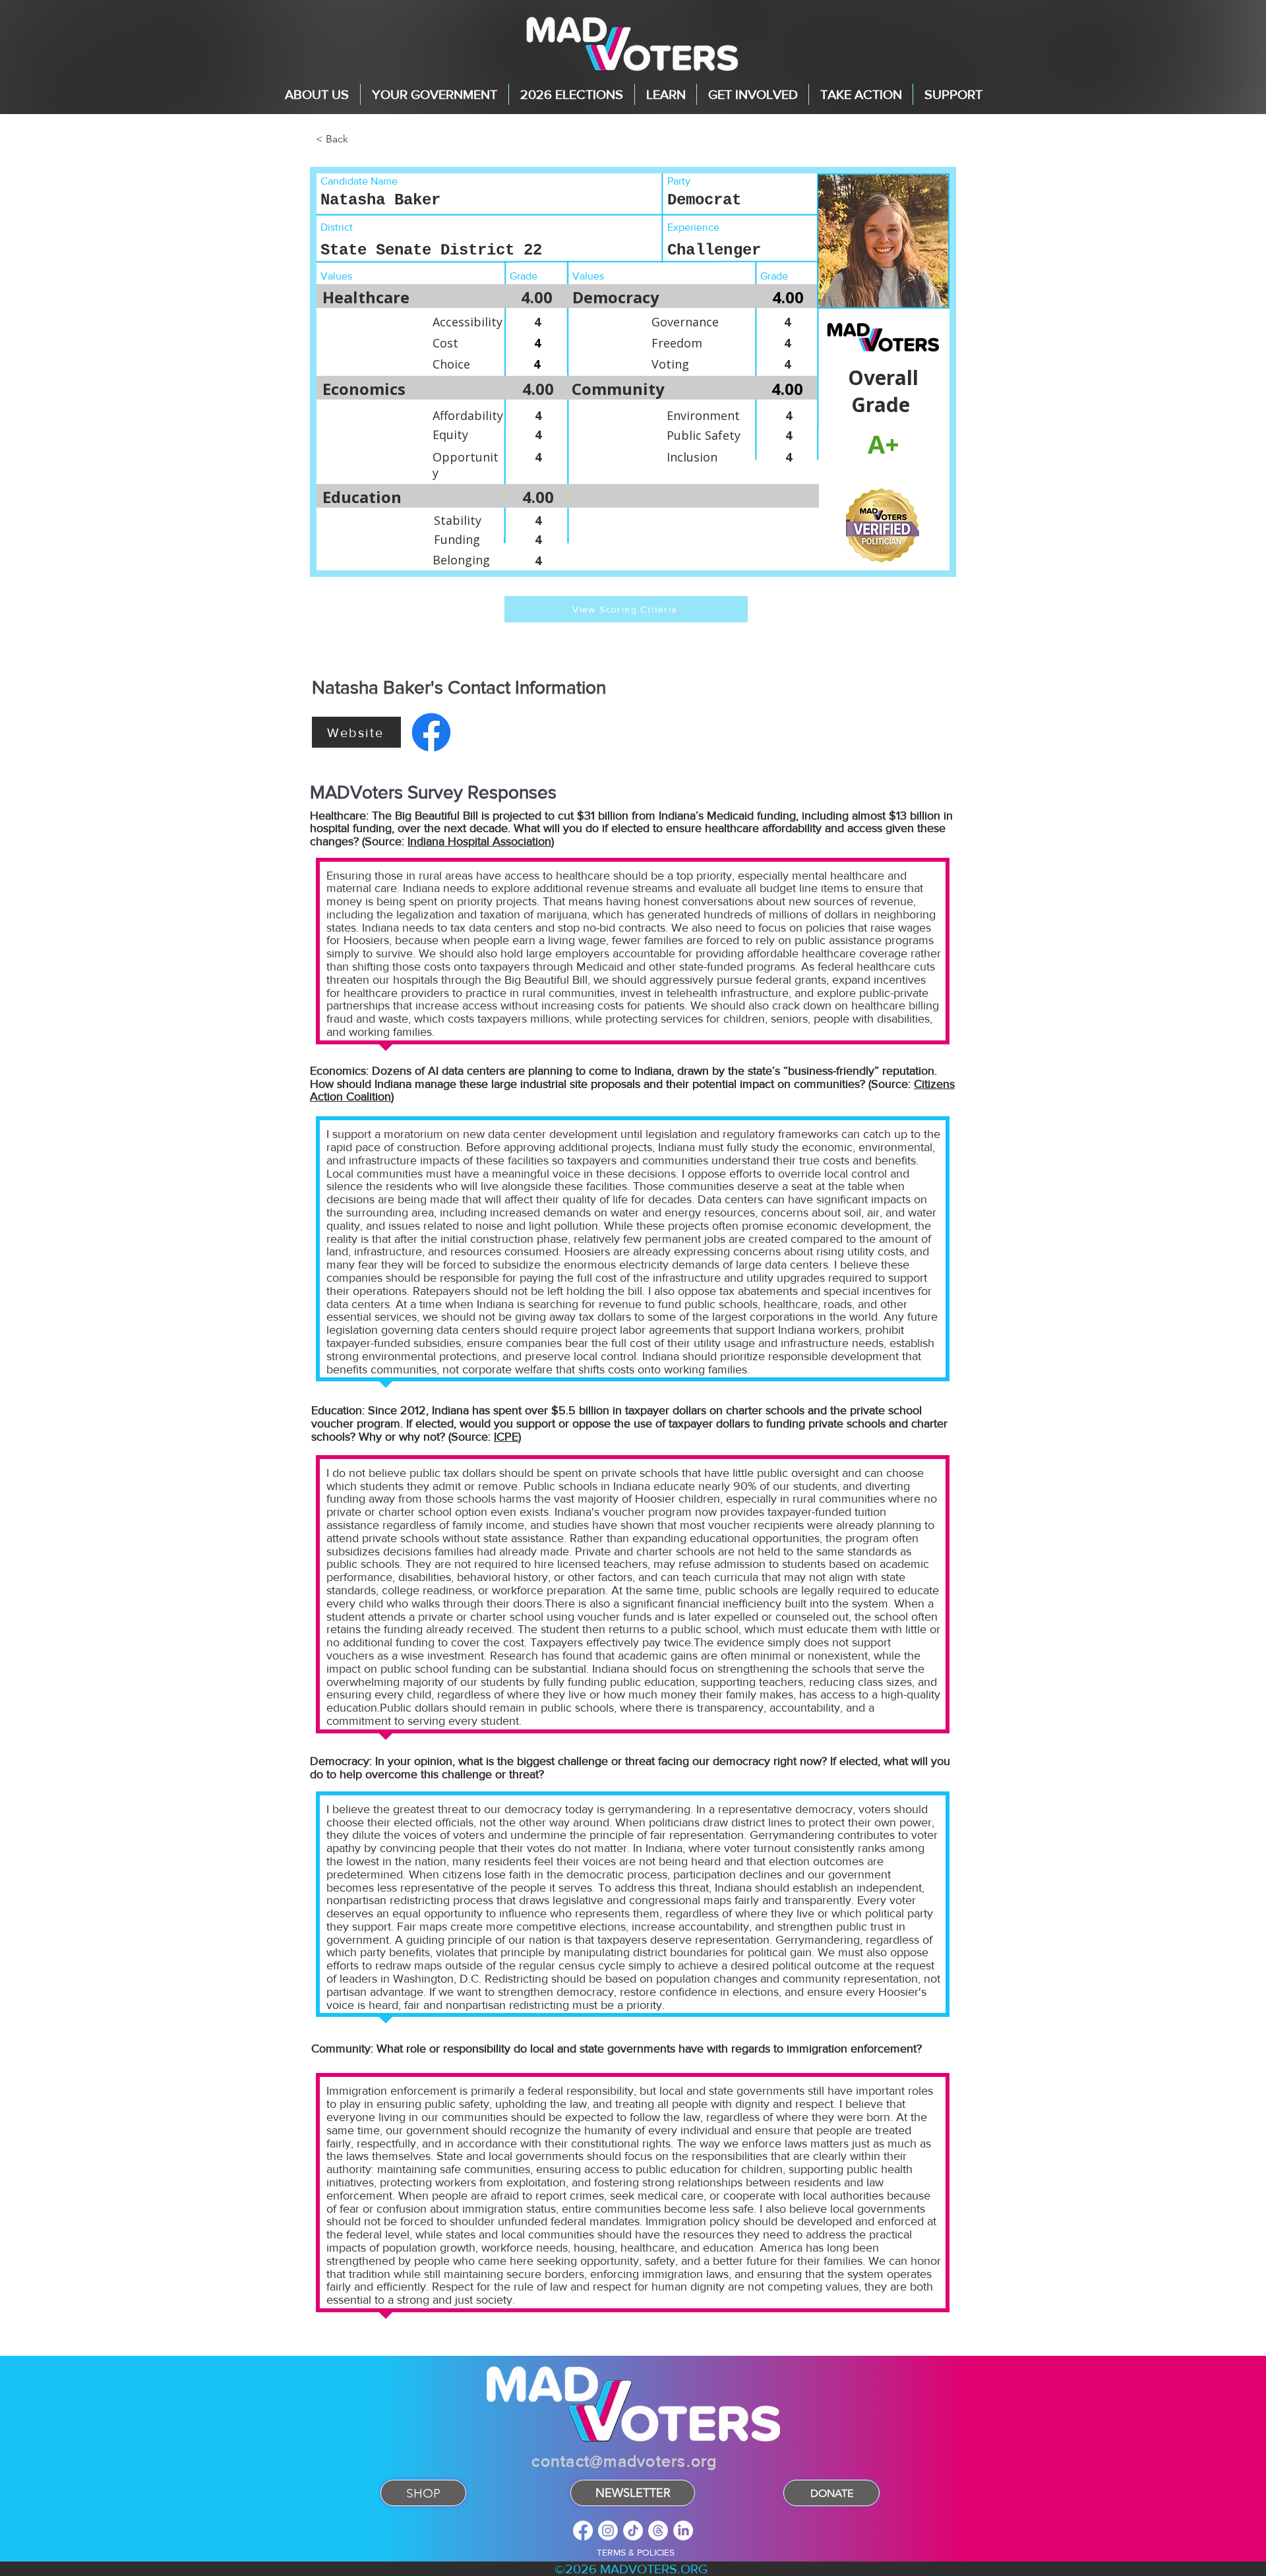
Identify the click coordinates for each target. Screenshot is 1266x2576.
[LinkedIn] (683, 2531)
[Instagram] (608, 2531)
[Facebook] (583, 2531)
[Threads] (658, 2531)
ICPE (506, 1437)
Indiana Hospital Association (479, 841)
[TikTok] (633, 2531)
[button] (317, 94)
